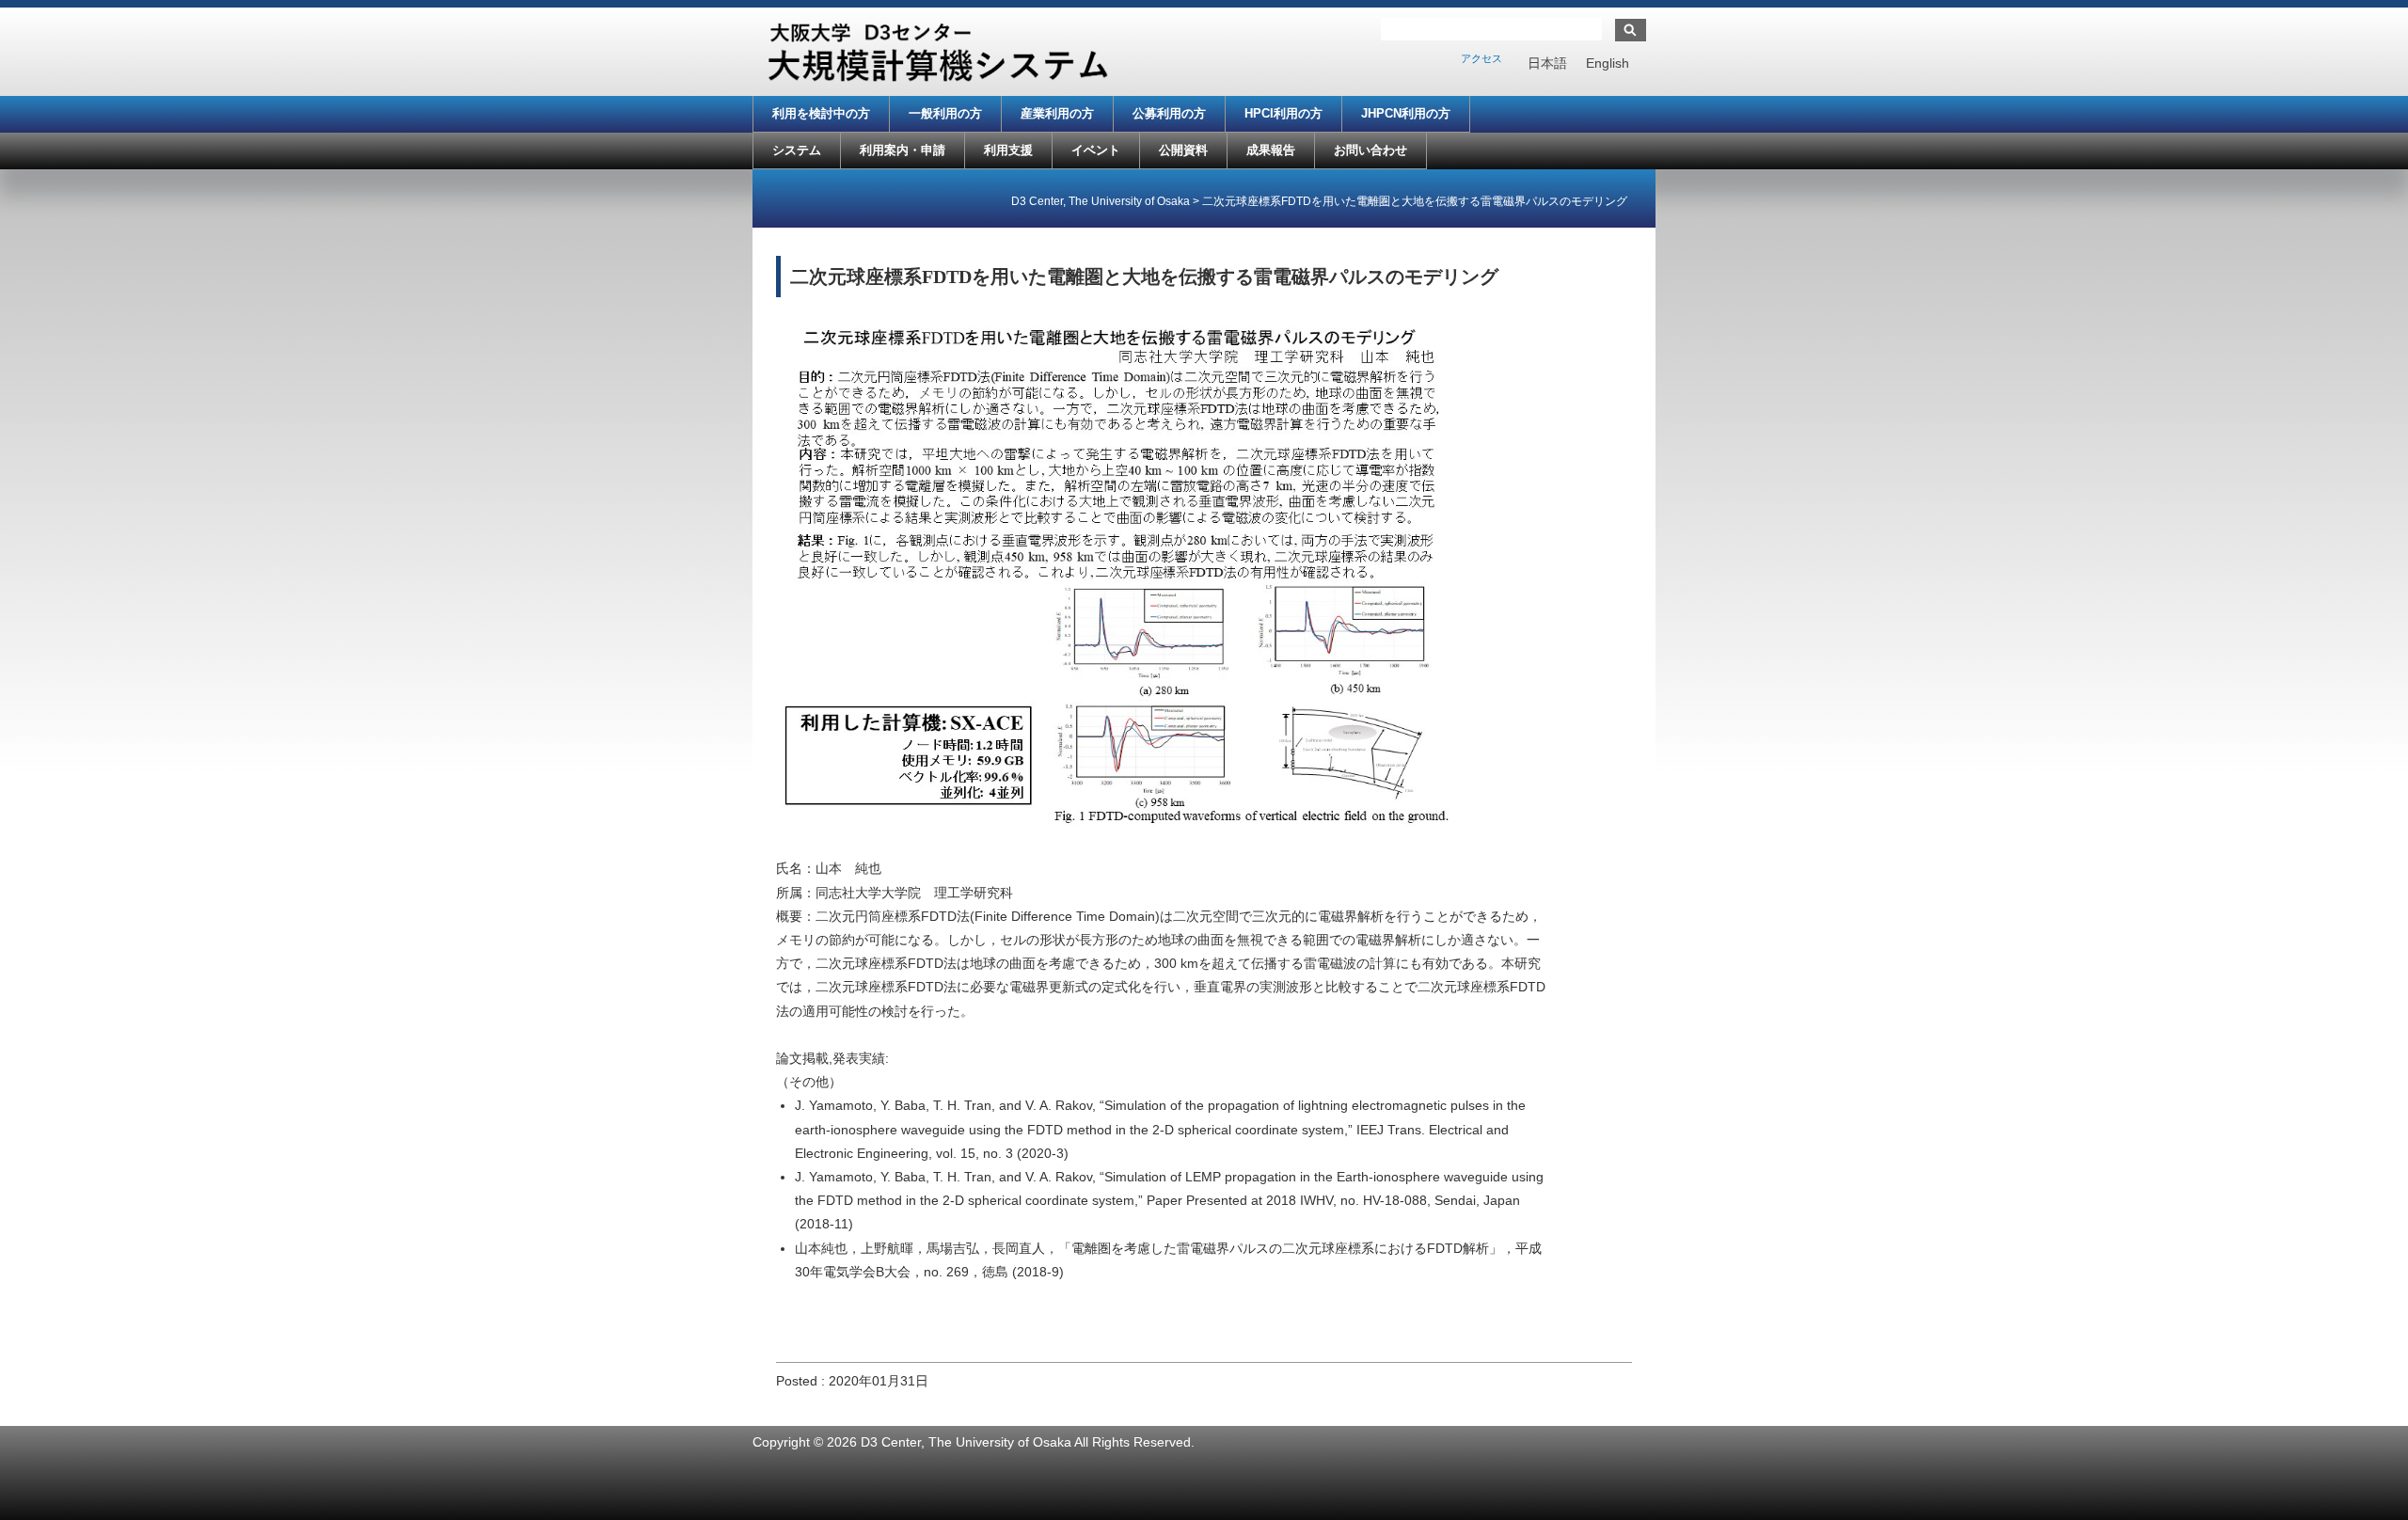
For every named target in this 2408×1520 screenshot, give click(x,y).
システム (797, 150)
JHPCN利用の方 (1406, 113)
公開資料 (1183, 150)
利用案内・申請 (903, 150)
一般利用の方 (945, 113)
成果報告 (1271, 150)
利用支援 (1008, 150)
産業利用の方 (1057, 113)
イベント (1096, 150)
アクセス (1481, 58)
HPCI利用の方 (1283, 113)
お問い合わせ (1370, 150)
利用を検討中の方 (821, 113)
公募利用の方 (1169, 113)
